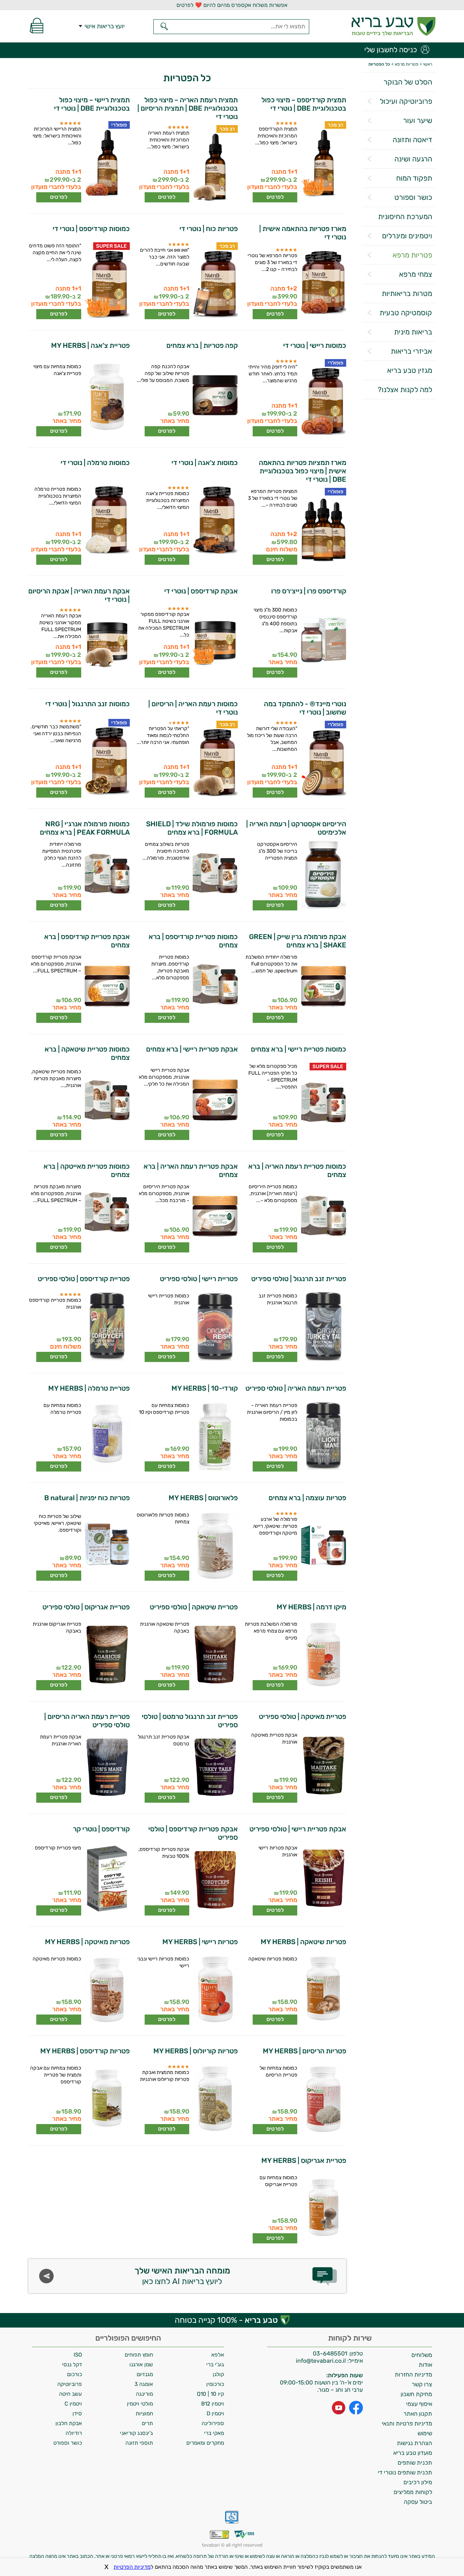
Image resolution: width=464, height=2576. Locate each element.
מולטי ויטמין (140, 2404)
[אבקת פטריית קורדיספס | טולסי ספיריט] (215, 1881)
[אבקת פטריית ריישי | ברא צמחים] (215, 1102)
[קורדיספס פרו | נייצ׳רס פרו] (323, 641)
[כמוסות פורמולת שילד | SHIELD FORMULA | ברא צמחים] (215, 876)
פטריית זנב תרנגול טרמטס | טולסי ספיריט (190, 1721)
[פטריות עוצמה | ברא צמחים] (323, 1546)
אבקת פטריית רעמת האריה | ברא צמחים (191, 1170)
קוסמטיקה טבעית (406, 313)
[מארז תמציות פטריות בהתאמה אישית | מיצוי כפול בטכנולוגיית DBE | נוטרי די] (323, 530)
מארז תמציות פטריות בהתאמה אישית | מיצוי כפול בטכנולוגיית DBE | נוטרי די (302, 471)
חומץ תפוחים (139, 2355)
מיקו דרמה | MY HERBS (311, 1607)
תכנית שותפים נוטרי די (405, 2472)
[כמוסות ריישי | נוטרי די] (323, 402)
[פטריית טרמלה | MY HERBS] (106, 1437)
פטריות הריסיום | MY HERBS (304, 2051)
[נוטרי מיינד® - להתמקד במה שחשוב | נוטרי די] (323, 763)
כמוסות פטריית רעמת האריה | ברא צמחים (297, 1170)
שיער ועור (418, 120)
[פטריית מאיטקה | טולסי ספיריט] (323, 1766)
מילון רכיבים (418, 2482)
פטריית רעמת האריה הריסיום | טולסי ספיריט (87, 1721)
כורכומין (215, 2384)
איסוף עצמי (419, 2404)
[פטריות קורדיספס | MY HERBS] (106, 2099)
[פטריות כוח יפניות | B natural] (106, 1546)
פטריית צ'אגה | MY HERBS (90, 345)
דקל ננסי (72, 2365)
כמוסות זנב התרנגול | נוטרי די (88, 704)
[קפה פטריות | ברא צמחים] (215, 398)
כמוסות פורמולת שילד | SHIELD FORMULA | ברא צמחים (192, 828)
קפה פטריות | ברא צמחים (202, 345)
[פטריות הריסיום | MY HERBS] (323, 2099)
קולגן (218, 2374)
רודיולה (74, 2433)
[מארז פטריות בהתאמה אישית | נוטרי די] (323, 283)
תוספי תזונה (139, 2443)
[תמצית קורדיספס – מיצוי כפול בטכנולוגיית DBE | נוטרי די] (323, 164)
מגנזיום (145, 2374)
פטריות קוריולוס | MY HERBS (196, 2051)
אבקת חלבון (69, 2423)
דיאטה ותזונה (412, 140)
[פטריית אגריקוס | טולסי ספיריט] (106, 1655)
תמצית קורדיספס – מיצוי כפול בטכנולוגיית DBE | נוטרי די (304, 104)
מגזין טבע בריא (410, 370)
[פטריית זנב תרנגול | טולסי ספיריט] (323, 1327)
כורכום (74, 2374)
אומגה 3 (144, 2384)
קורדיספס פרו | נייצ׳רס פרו (308, 591)
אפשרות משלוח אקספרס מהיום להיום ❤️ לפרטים (232, 5)
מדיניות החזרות (413, 2375)
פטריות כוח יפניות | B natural (87, 1498)
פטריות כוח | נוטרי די (209, 229)
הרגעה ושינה (413, 159)
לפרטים (275, 197)
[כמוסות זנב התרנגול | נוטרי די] (106, 761)
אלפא (218, 2355)
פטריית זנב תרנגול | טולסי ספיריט (299, 1279)
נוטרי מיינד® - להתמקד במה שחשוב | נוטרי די (305, 708)
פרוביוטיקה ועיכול (406, 101)
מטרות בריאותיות (407, 293)
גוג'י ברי (215, 2365)
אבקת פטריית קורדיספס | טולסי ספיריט (193, 1833)
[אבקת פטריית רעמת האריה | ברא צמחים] (215, 1218)
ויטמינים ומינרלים (407, 236)
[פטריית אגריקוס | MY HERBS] (323, 2209)
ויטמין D (215, 2414)
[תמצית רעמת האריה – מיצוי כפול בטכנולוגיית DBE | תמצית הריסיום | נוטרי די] (215, 168)
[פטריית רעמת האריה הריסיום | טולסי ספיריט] (106, 1768)
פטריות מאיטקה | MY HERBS (87, 1942)
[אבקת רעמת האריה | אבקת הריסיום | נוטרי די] (106, 643)
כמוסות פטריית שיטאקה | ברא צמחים (87, 1053)
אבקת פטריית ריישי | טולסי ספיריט (298, 1829)
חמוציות (144, 2414)
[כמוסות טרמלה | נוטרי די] (106, 520)
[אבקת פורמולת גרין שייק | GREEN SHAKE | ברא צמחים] (323, 988)
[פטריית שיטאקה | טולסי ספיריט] (215, 1655)
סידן (77, 2414)
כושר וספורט (413, 197)
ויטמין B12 (213, 2404)
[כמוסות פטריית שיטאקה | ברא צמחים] (106, 1103)
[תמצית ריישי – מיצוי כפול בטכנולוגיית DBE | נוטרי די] (106, 164)
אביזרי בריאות (411, 351)
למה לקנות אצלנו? (405, 390)
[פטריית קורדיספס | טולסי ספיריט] (106, 1327)
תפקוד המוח (414, 178)
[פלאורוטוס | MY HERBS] (215, 1546)
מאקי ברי (214, 2433)
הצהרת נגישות (415, 2443)
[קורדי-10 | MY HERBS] (215, 1437)
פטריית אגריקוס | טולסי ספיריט (86, 1607)
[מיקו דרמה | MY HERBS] (323, 1655)
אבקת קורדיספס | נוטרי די (201, 591)
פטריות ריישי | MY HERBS (200, 1942)
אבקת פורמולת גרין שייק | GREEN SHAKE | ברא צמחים (297, 941)
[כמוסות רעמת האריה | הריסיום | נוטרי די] (215, 763)
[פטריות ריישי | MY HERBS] (215, 1990)
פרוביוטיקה (70, 2384)
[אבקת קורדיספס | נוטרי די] (215, 641)
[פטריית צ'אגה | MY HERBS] (106, 398)
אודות (425, 2365)
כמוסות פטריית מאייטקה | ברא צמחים (87, 1170)
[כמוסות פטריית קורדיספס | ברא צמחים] (215, 988)
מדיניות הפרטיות (132, 2567)
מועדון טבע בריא (413, 2453)
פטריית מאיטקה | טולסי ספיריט (302, 1717)
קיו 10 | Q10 (210, 2394)
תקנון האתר (418, 2414)
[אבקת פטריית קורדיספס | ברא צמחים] (106, 988)
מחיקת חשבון (416, 2394)
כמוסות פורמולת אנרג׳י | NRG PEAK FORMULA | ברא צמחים (85, 828)
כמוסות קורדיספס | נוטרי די (91, 229)
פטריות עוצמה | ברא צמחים (307, 1498)
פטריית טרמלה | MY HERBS (89, 1388)
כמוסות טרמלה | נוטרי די (95, 463)
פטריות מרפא (412, 255)
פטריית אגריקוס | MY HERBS (304, 2161)
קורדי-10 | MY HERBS (205, 1388)
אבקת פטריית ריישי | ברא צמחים (192, 1049)
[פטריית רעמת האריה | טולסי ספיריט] (323, 1437)
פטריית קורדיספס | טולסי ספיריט (84, 1279)
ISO (78, 2355)
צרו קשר (422, 2384)
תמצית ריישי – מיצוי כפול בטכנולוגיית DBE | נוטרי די (92, 104)
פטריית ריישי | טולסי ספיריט (199, 1279)
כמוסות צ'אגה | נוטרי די (205, 463)
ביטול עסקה (418, 2502)
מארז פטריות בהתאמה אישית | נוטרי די (303, 233)
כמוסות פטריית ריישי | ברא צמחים (298, 1049)
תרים (147, 2423)
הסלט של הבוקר (408, 82)
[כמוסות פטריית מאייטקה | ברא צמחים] (106, 1218)
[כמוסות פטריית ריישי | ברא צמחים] (323, 1105)
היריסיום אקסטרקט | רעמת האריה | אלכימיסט (296, 828)
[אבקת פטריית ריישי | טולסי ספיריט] (323, 1879)
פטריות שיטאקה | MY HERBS (303, 1942)
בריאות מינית (413, 332)
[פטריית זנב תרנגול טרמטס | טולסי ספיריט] (215, 1768)
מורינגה (144, 2394)
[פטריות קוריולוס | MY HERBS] (215, 2099)
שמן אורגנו (141, 2365)
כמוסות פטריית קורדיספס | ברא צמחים (193, 941)
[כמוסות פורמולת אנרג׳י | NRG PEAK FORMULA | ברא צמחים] (106, 876)
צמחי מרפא (416, 274)
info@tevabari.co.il (322, 2361)
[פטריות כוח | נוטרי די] (215, 285)
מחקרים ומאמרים (205, 2443)
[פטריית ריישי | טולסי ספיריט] (215, 1327)
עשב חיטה (71, 2394)
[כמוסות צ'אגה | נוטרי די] (215, 520)
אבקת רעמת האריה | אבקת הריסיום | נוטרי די (79, 595)
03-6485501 (330, 2353)
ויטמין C (73, 2404)
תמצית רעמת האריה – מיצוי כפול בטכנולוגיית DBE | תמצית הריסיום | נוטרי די (188, 108)
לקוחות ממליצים (413, 2492)
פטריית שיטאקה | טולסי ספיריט (194, 1607)
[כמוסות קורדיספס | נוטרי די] (106, 285)
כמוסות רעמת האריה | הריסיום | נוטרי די (193, 708)
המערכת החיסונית (405, 217)
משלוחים (422, 2355)
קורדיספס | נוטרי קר (101, 1829)
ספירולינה (213, 2423)
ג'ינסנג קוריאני (136, 2433)
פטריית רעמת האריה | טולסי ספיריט (296, 1388)
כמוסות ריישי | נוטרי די (314, 345)
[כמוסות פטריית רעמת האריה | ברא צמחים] (323, 1218)
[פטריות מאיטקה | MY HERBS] (106, 1990)
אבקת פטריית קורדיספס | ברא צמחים (87, 941)
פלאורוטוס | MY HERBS (203, 1498)
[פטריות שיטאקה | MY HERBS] (323, 1990)
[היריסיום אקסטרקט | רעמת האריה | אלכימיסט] (323, 876)
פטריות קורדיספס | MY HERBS (85, 2051)
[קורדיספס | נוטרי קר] (106, 1879)
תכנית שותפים (415, 2463)
